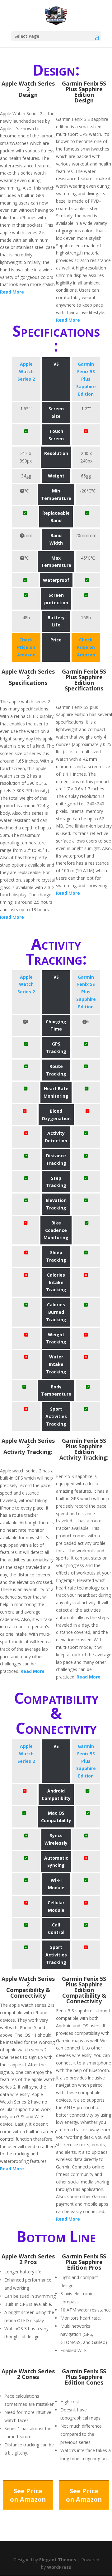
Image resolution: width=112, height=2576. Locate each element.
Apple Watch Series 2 (26, 371)
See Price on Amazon (28, 2495)
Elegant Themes (58, 2560)
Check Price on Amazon (26, 647)
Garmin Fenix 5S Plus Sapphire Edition (86, 379)
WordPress (59, 2567)
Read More (12, 292)
